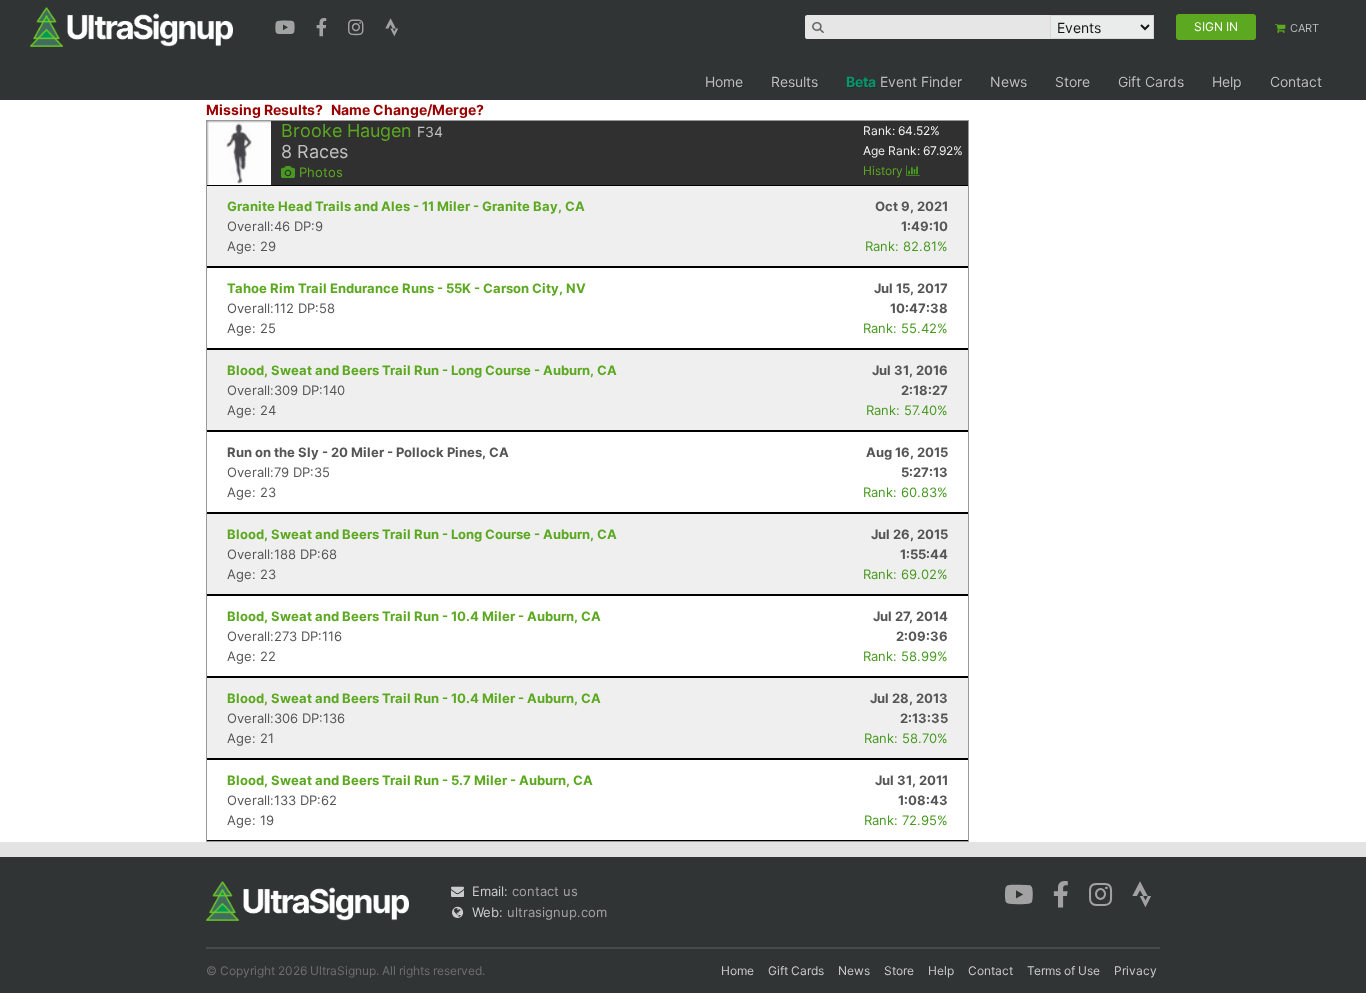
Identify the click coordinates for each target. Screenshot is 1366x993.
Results (794, 81)
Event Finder (904, 81)
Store (1072, 81)
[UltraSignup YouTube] (287, 25)
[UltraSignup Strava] (392, 25)
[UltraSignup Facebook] (324, 25)
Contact (1296, 81)
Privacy (1135, 970)
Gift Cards (1151, 81)
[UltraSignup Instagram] (358, 25)
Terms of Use (1063, 970)
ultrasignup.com (557, 912)
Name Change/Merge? (407, 109)
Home (724, 81)
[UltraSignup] (131, 26)
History (884, 170)
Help (1227, 81)
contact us (545, 891)
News (1008, 81)
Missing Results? (264, 109)
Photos (319, 172)
